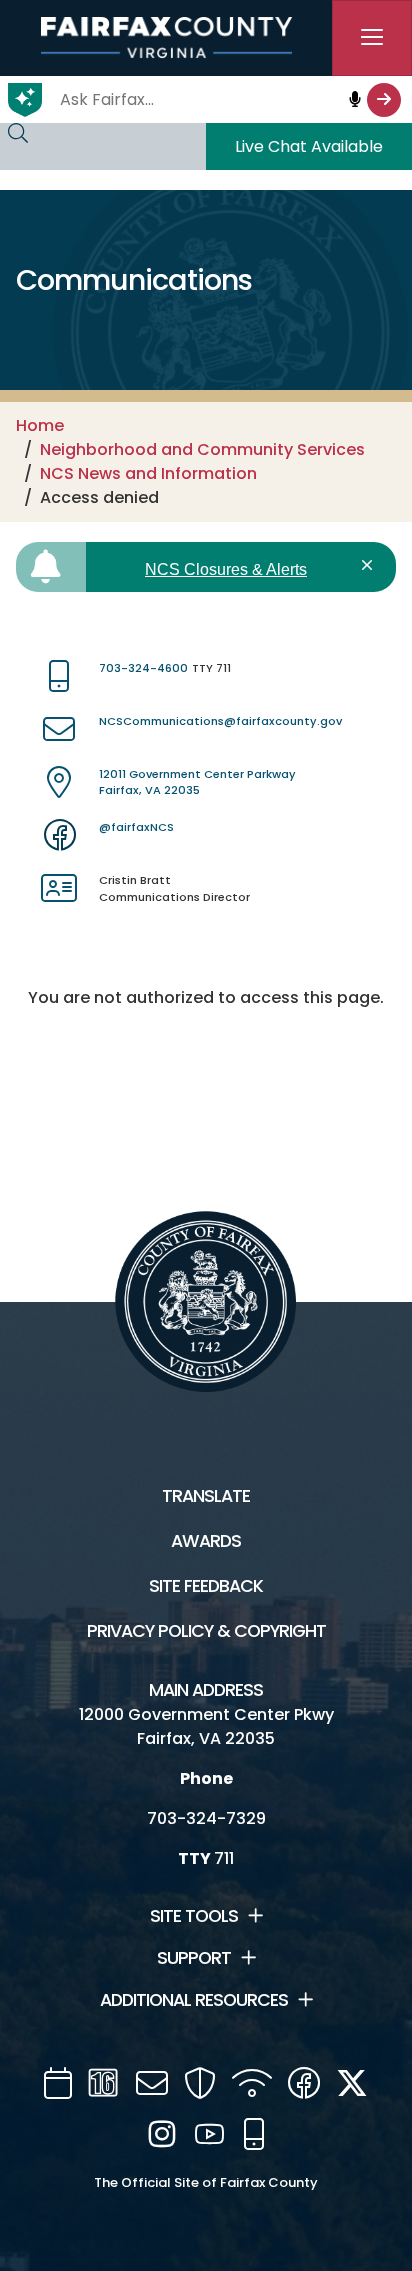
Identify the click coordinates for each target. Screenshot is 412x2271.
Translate (206, 1496)
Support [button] (194, 1958)
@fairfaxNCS (136, 827)
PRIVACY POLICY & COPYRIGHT (206, 1631)
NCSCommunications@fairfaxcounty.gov (220, 721)
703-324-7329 (206, 1818)
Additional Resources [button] (194, 2000)
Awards (206, 1541)
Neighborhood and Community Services (202, 449)
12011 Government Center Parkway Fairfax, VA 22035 (197, 782)
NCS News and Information (148, 473)
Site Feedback (206, 1586)
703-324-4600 (143, 668)
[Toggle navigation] (372, 38)
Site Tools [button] (194, 1916)
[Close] (370, 565)
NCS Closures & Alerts (226, 569)
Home (40, 425)
